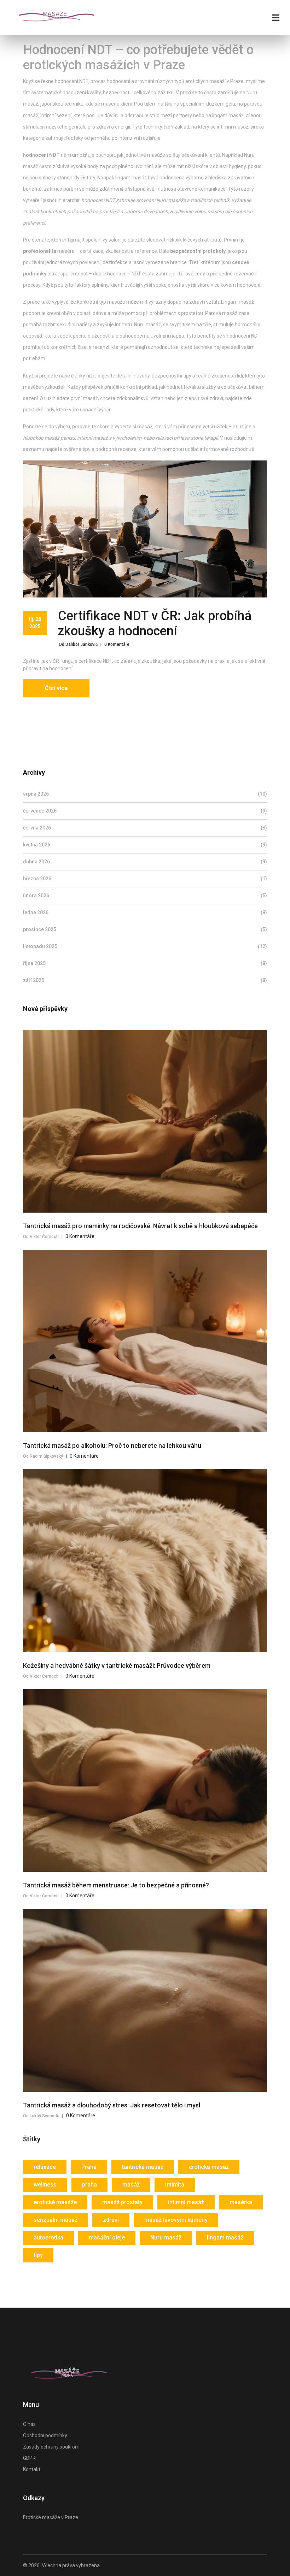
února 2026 (145, 896)
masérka (241, 2202)
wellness (45, 2185)
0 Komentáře (117, 644)
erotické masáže (55, 2202)
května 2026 (145, 845)
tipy (38, 2255)
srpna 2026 (145, 794)
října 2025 (145, 963)
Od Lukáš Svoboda (41, 2116)
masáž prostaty (122, 2202)
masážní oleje (107, 2238)
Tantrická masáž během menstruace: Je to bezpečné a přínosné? (116, 1885)
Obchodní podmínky (45, 2435)
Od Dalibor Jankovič (78, 644)
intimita (175, 2185)
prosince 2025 (145, 929)
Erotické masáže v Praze (51, 2517)
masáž (131, 2185)
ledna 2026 (145, 912)
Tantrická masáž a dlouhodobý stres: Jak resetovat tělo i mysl (112, 2105)
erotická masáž (209, 2167)
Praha (89, 2167)
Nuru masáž (166, 2238)
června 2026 (145, 828)
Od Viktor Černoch (41, 1237)
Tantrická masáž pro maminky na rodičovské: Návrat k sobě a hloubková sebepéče (140, 1226)
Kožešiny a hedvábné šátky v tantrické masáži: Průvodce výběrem (117, 1665)
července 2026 (145, 811)
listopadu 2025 (145, 946)
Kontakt (32, 2469)
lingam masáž (225, 2238)
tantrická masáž (143, 2167)
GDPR (29, 2458)
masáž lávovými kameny (176, 2220)
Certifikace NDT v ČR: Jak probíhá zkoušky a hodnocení (155, 623)
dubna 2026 (145, 862)
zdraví (111, 2220)
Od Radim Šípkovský (43, 1456)
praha (89, 2185)
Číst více (56, 688)
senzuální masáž (56, 2220)
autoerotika (48, 2238)
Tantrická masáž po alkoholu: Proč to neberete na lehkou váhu (112, 1445)
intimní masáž (186, 2202)
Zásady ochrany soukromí (52, 2447)
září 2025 (145, 980)
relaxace (45, 2167)
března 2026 (145, 879)
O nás (29, 2424)
